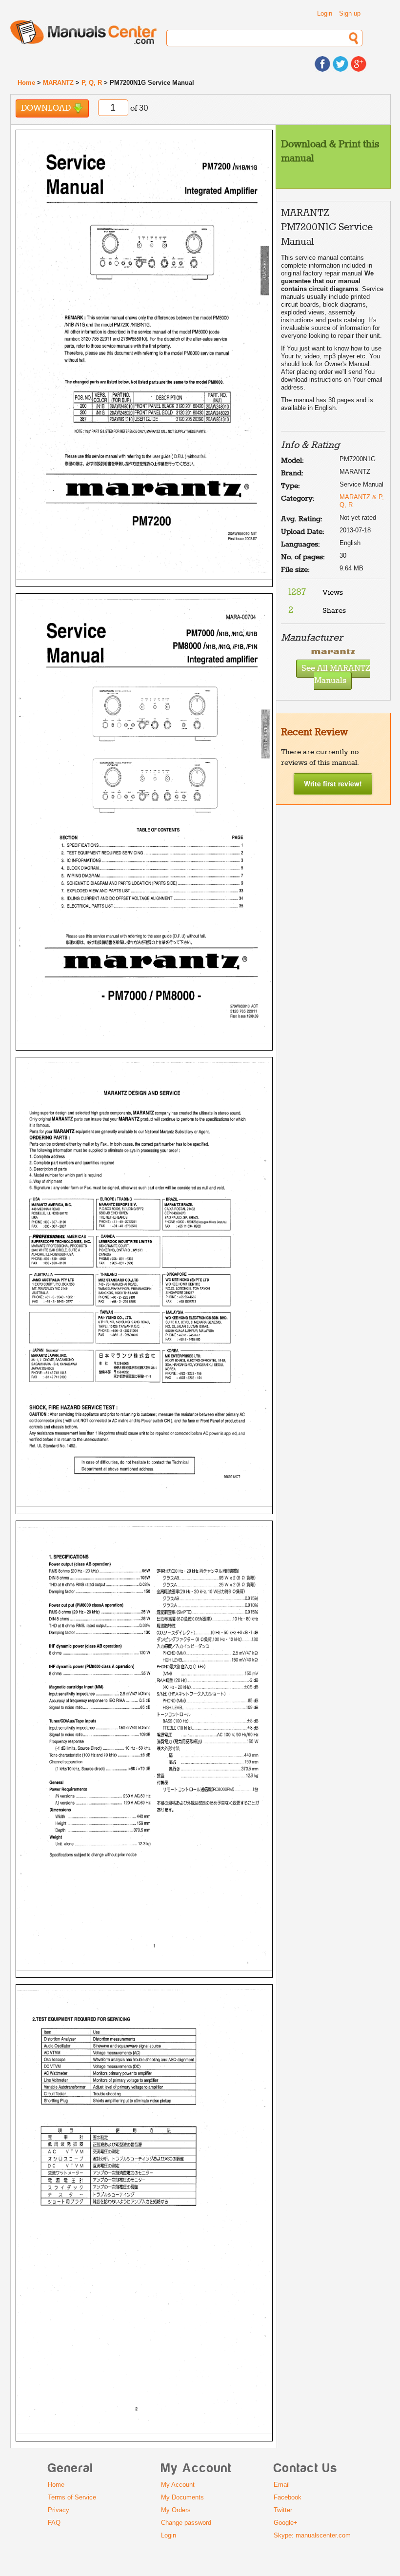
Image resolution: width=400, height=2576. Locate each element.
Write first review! (333, 783)
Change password (186, 2523)
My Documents (182, 2497)
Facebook (288, 2497)
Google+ (286, 2523)
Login (325, 13)
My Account (178, 2485)
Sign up (350, 13)
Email (282, 2485)
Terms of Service (72, 2497)
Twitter (283, 2510)
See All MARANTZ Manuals (336, 675)
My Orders (176, 2510)
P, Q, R (92, 83)
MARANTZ (58, 83)
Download (47, 108)
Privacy (59, 2510)
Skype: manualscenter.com (312, 2535)
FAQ (54, 2523)
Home (26, 83)
